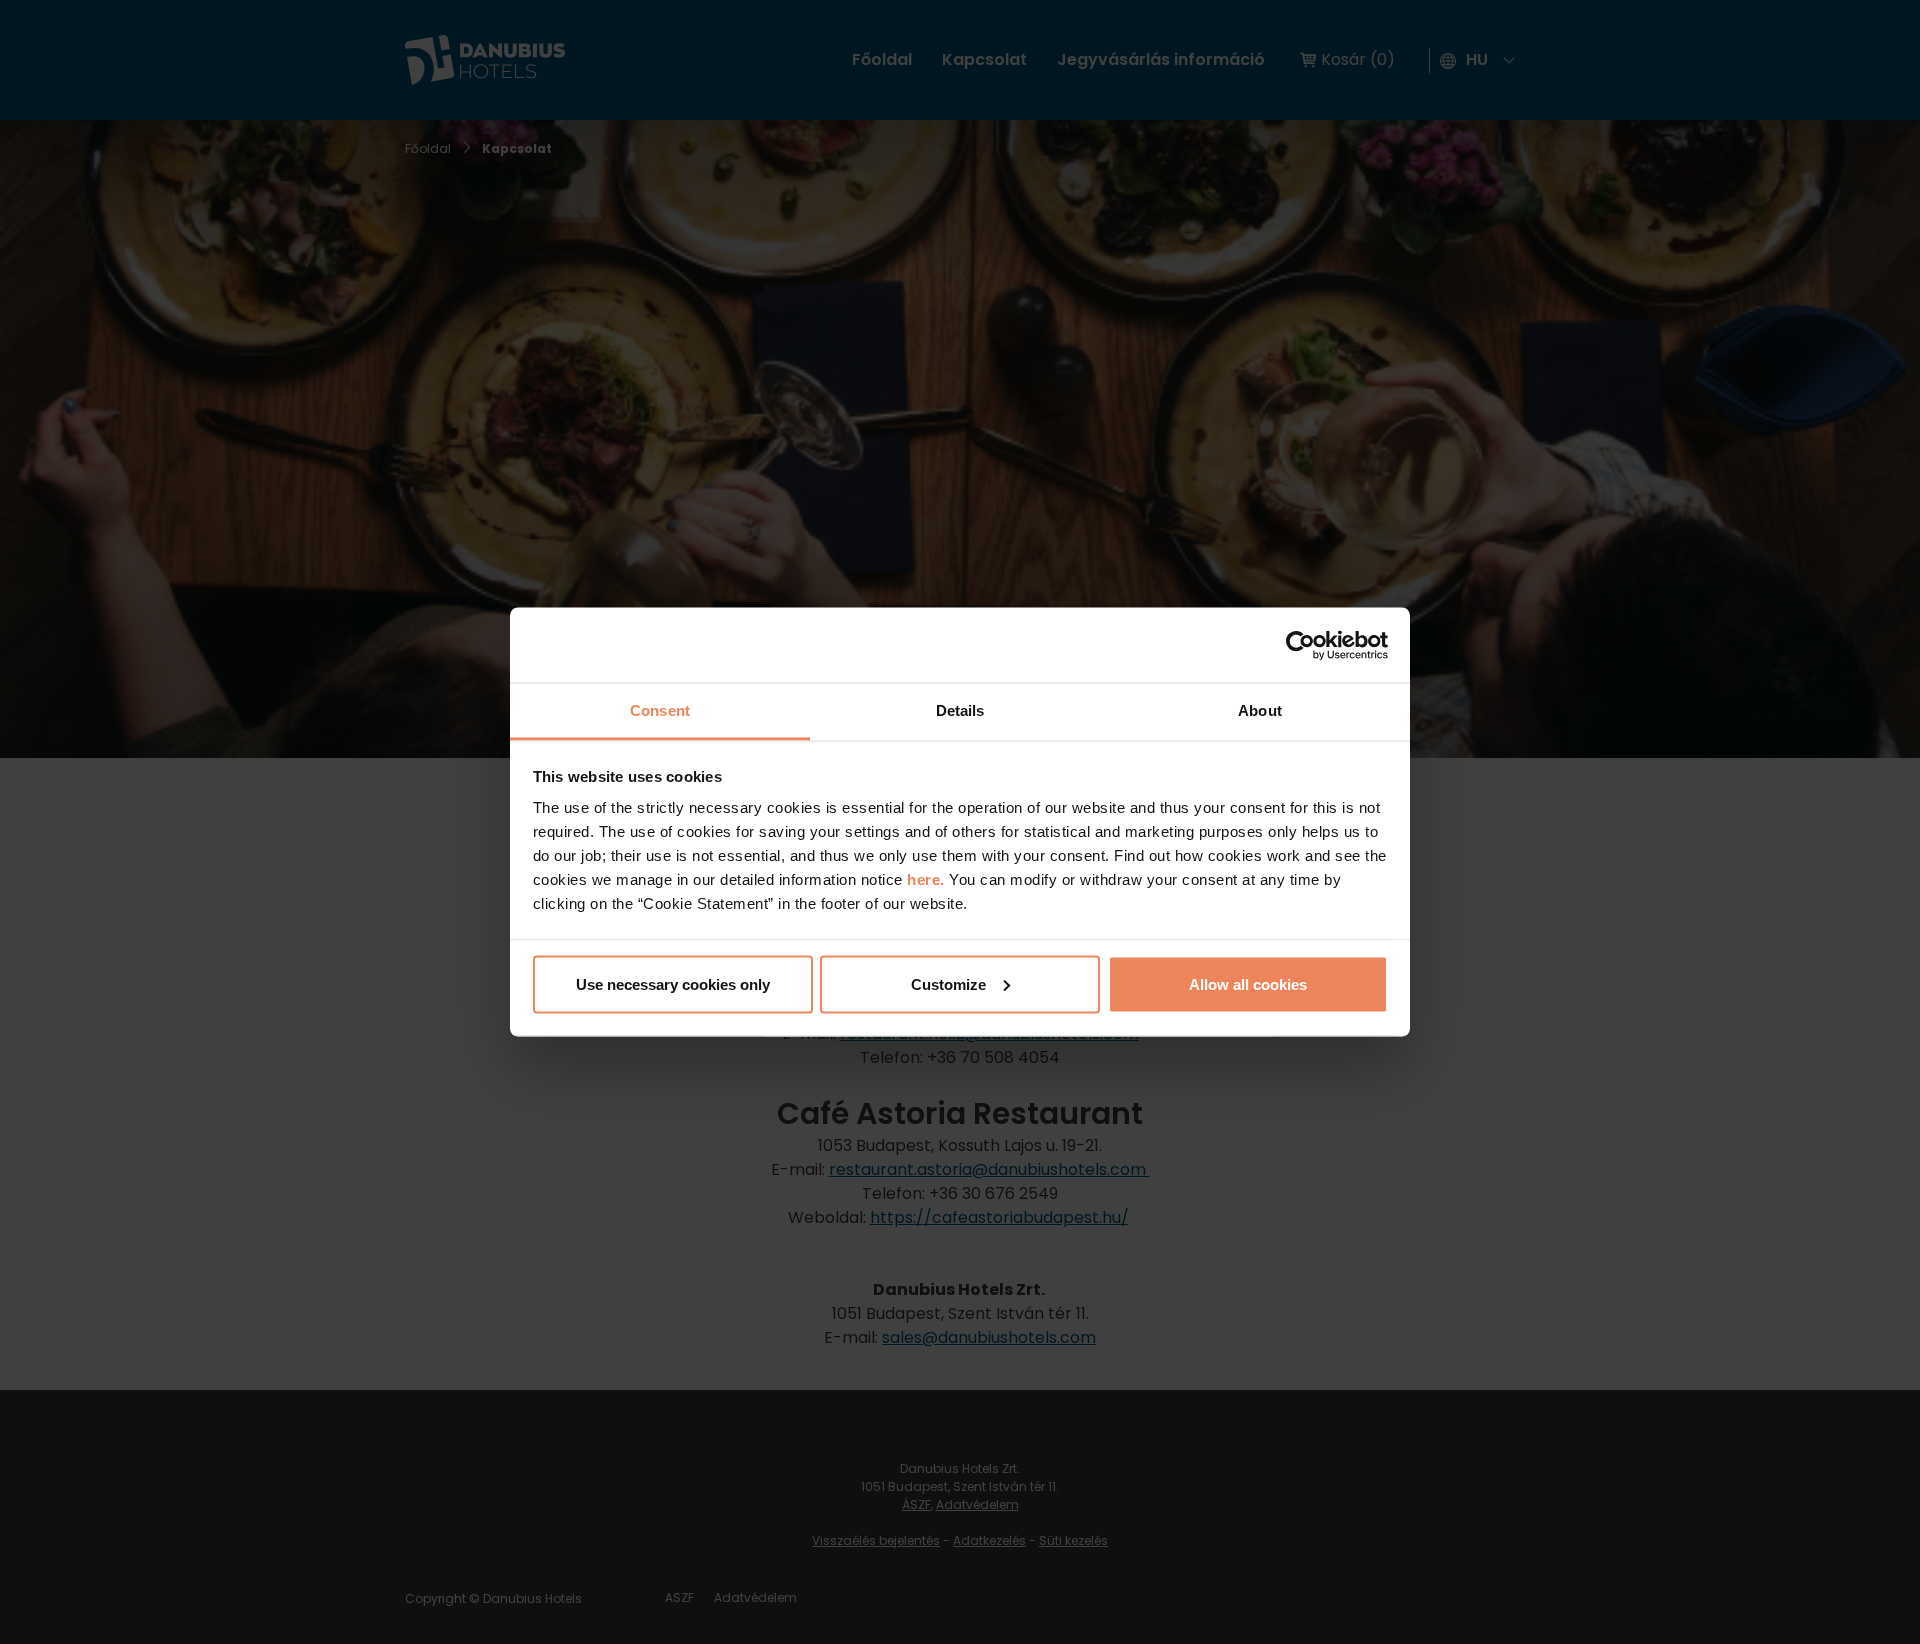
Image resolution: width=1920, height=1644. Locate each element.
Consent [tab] (660, 710)
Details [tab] (960, 710)
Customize (948, 983)
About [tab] (1260, 710)
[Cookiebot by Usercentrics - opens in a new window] (1300, 645)
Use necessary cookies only (673, 983)
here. (928, 879)
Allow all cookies (1248, 983)
